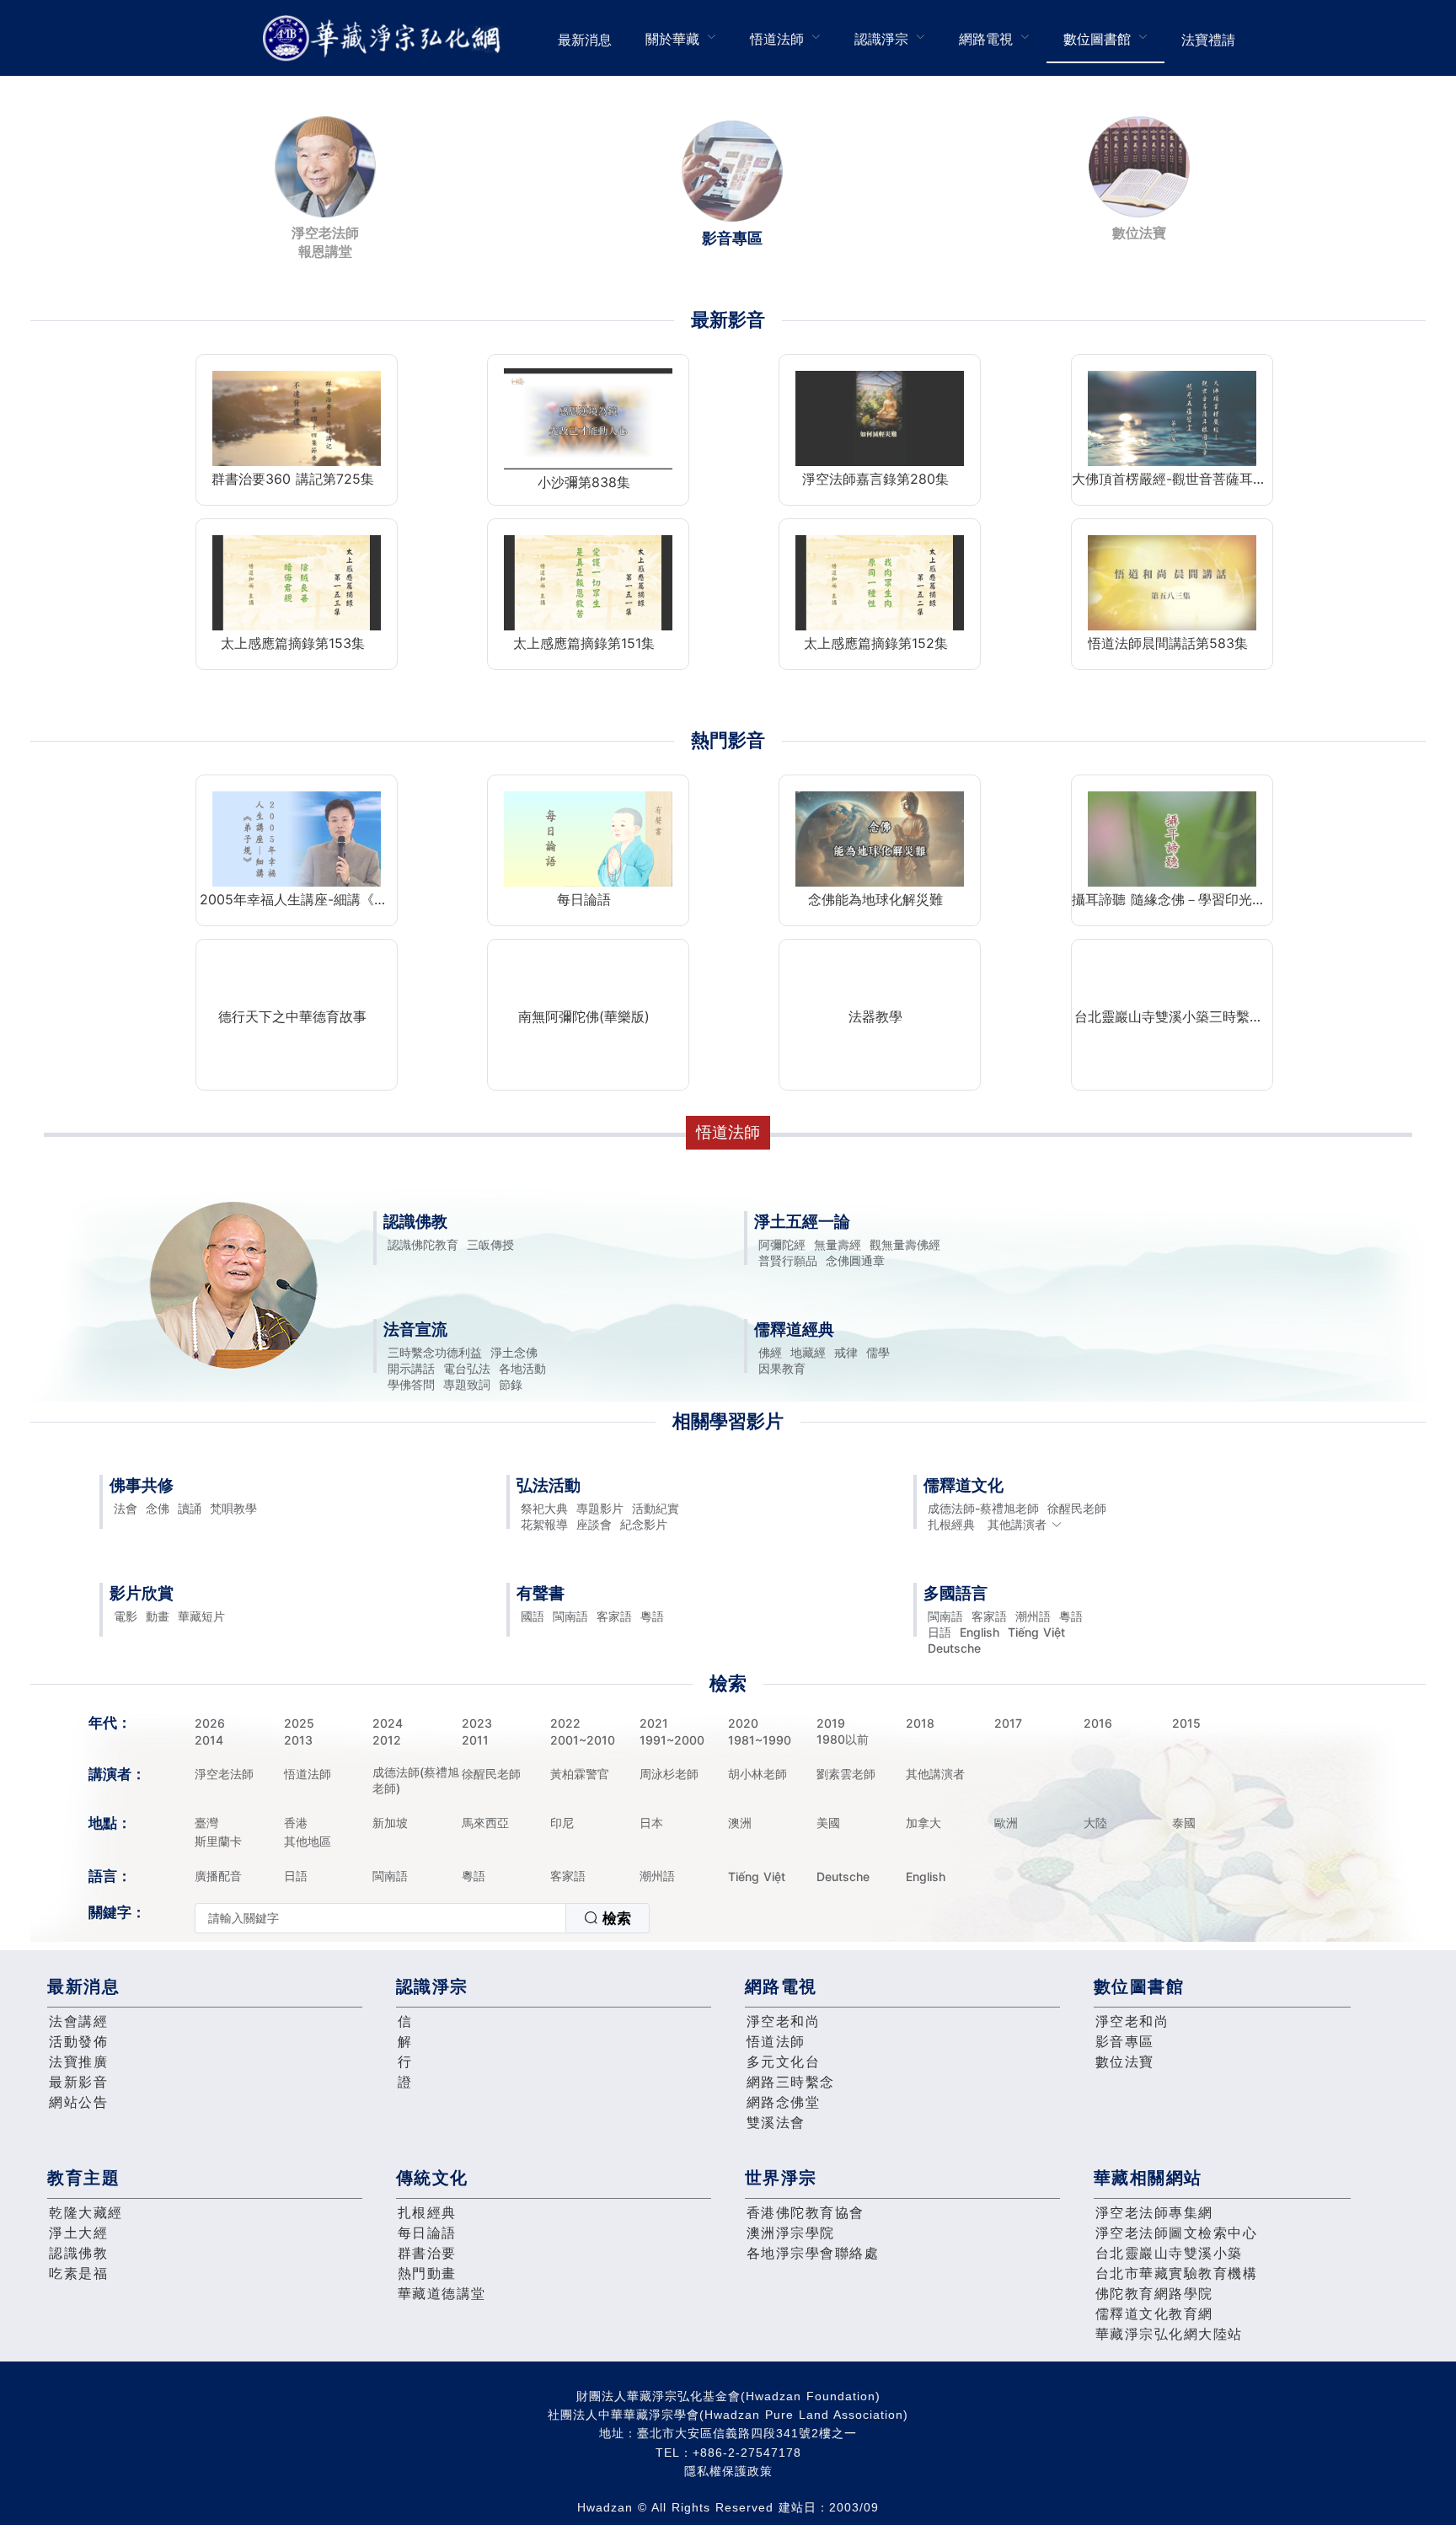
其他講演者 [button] (1017, 1524)
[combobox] (422, 1918)
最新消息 (585, 40)
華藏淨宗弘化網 (385, 38)
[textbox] (380, 1918)
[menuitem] (585, 38)
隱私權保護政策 (728, 2471)
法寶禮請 (1208, 40)
